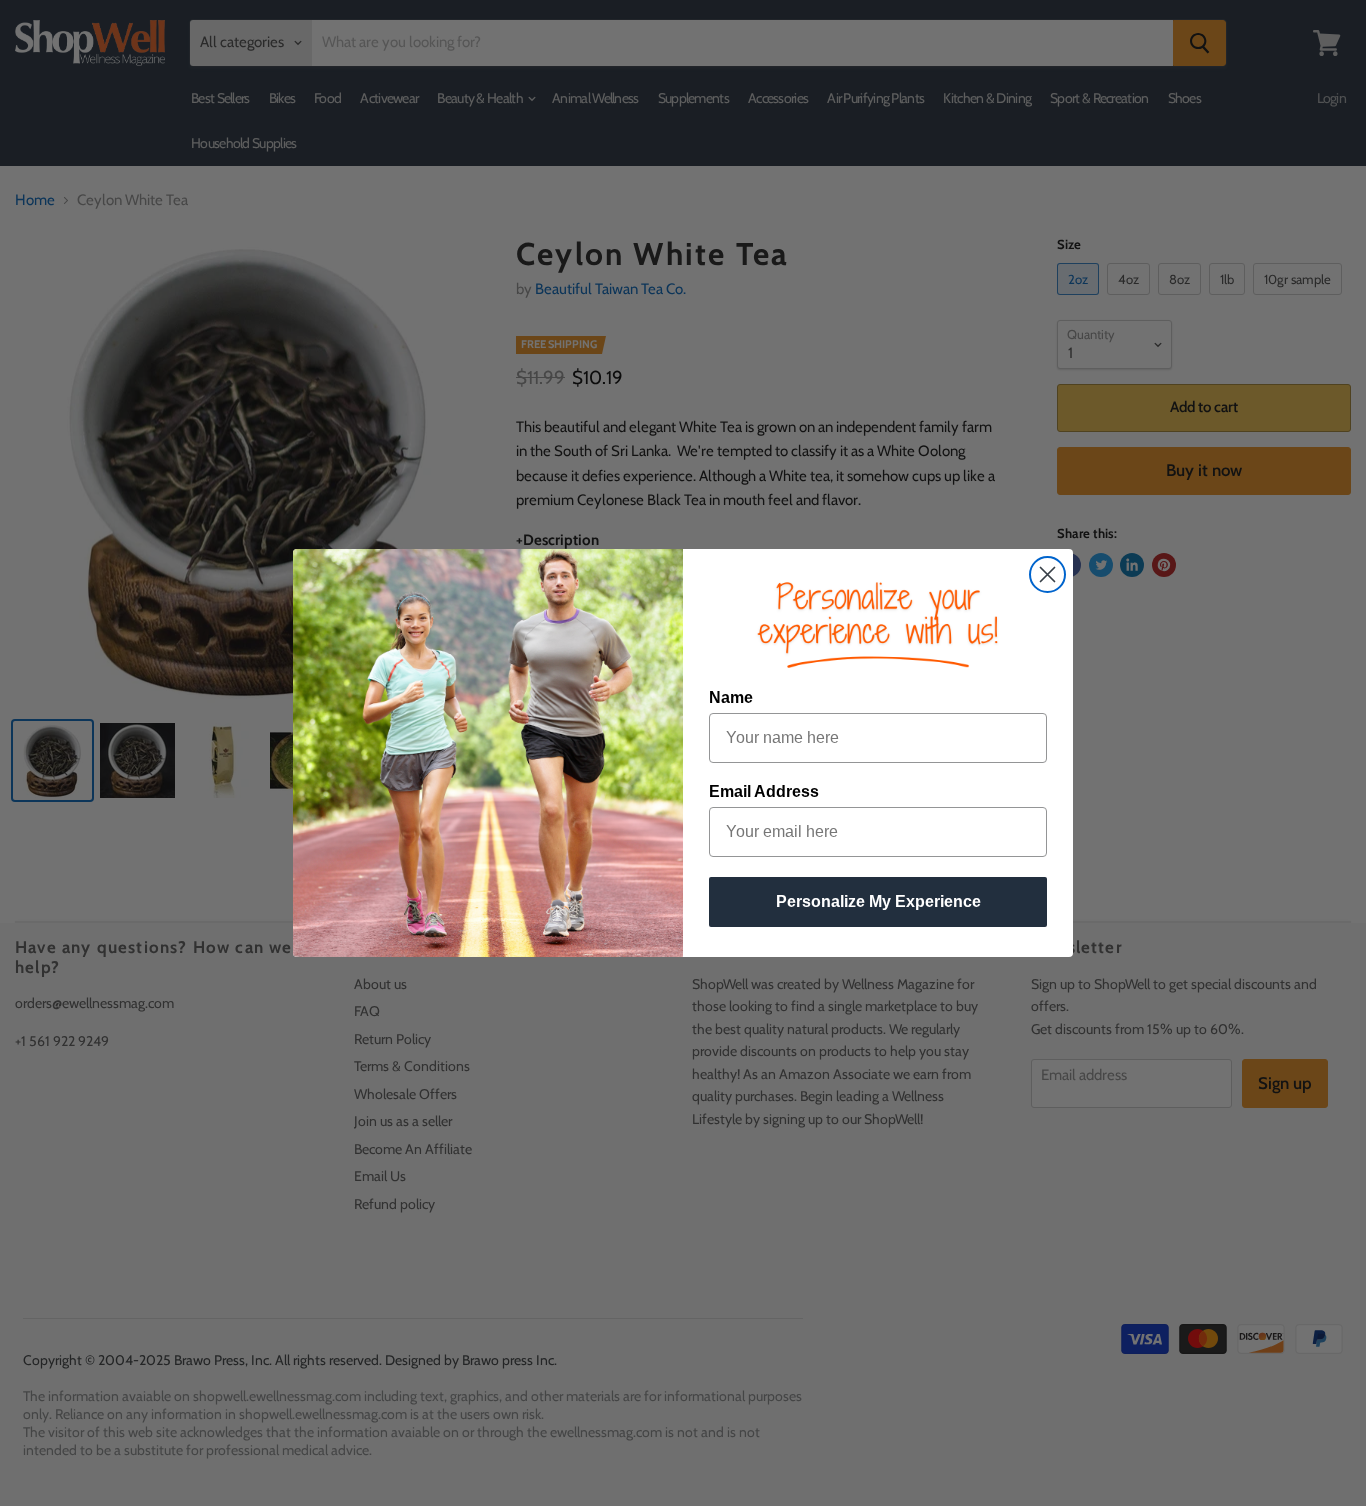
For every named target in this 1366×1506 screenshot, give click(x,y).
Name (731, 697)
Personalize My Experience (878, 901)
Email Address (764, 791)
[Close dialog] (1047, 574)
